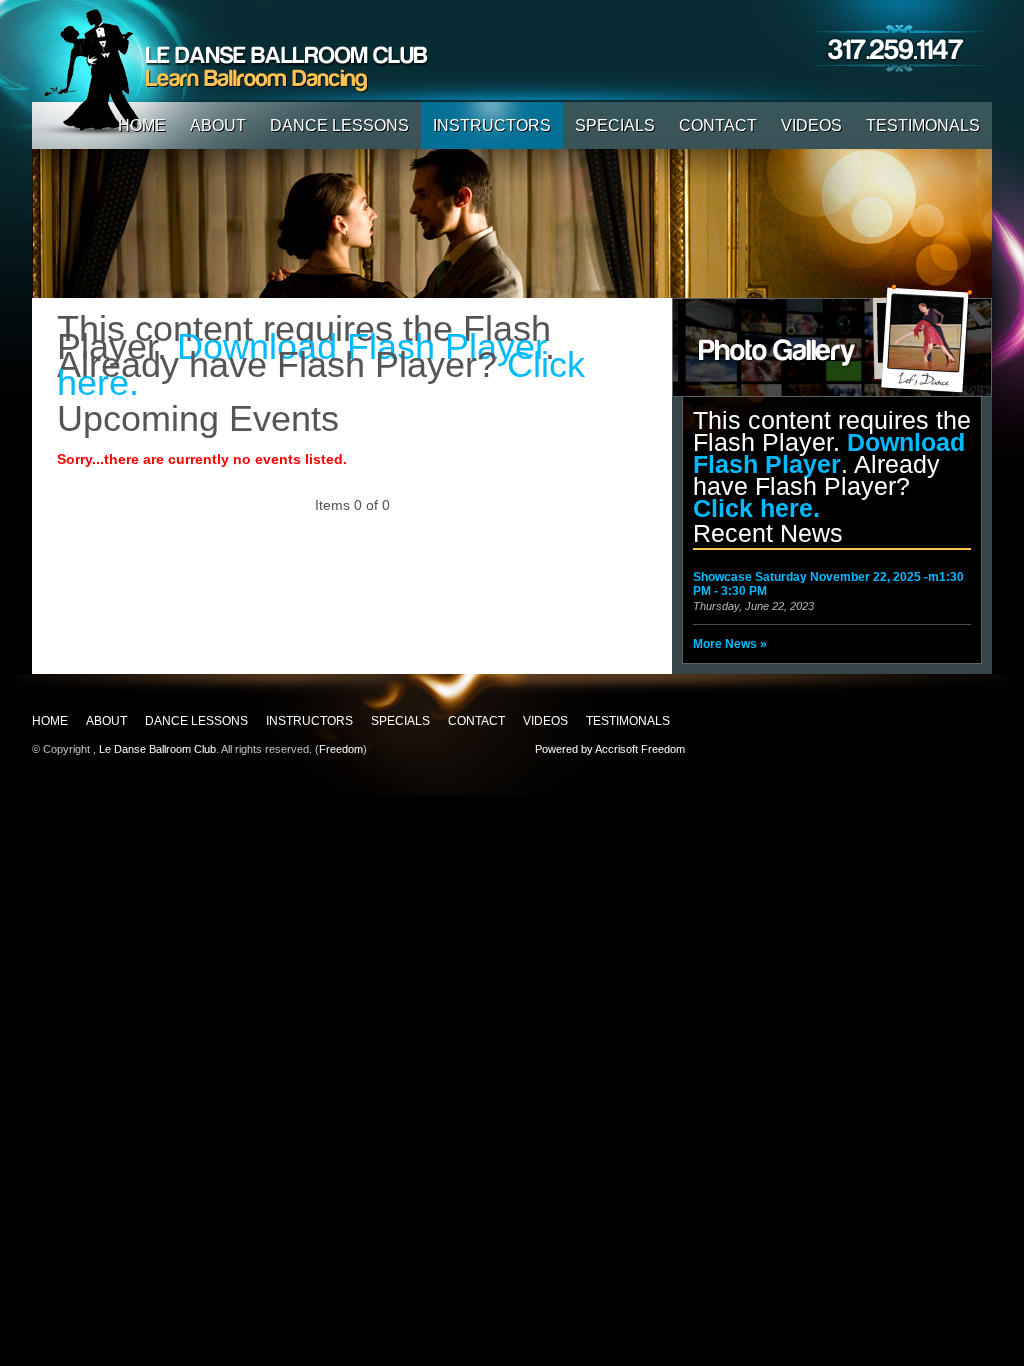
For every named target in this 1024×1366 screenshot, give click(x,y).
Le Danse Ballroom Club (157, 749)
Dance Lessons (339, 125)
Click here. (756, 508)
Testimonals (923, 125)
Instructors (492, 125)
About (218, 125)
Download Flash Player (829, 453)
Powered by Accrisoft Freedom (610, 749)
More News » (730, 644)
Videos (811, 125)
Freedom (341, 749)
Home (142, 125)
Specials (615, 125)
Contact (718, 125)
